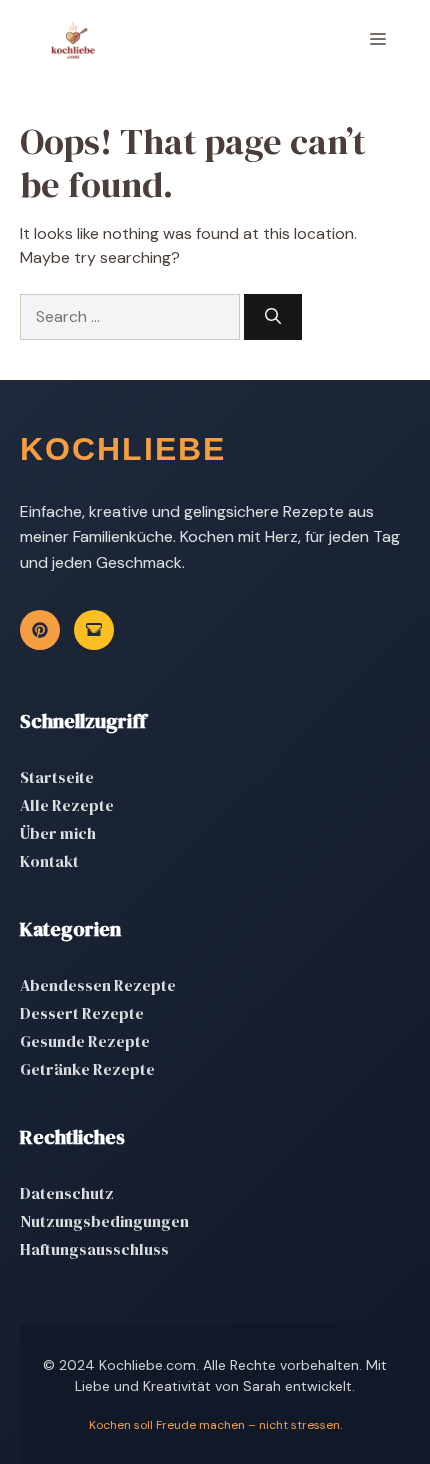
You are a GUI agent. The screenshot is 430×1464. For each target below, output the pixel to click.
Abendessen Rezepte (98, 985)
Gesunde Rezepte (85, 1041)
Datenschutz (67, 1193)
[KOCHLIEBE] (73, 40)
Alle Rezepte (67, 805)
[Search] (273, 317)
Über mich (58, 833)
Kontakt (49, 861)
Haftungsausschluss (94, 1249)
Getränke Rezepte (87, 1069)
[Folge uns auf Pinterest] (40, 630)
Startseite (57, 777)
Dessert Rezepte (82, 1013)
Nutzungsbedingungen (104, 1221)
